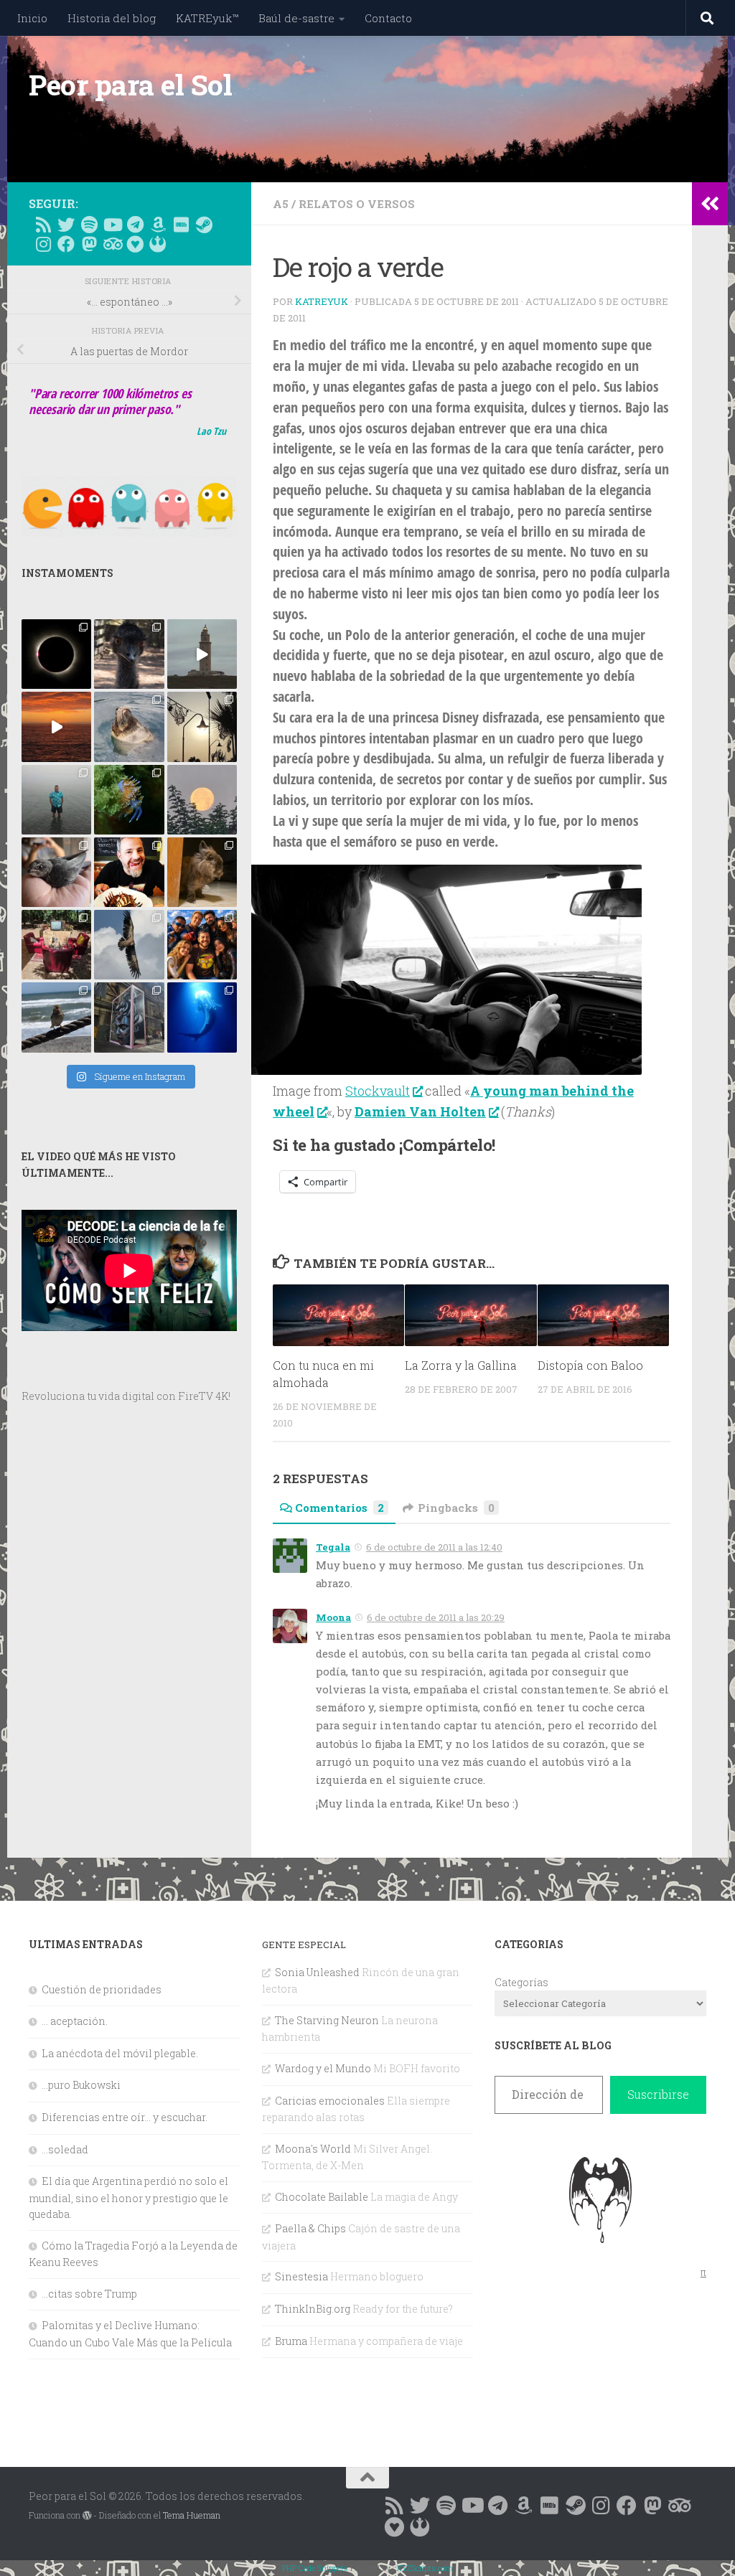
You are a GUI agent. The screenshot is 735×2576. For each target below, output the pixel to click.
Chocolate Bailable (322, 2197)
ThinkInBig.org (313, 2309)
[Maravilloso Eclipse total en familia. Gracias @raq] (56, 654)
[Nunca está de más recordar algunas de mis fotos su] (202, 1017)
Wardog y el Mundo (323, 2068)
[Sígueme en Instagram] (43, 244)
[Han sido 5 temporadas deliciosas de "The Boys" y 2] (202, 945)
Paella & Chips (310, 2228)
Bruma (291, 2341)
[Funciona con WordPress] (87, 2516)
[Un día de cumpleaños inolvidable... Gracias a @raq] (129, 945)
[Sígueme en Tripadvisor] (112, 244)
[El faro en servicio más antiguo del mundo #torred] (202, 654)
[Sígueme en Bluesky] (66, 225)
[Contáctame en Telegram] (135, 225)
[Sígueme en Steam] (204, 225)
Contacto (388, 18)
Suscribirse (658, 2094)
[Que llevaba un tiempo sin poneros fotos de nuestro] (202, 872)
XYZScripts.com (425, 2568)
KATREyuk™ (207, 18)
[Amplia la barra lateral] (710, 204)
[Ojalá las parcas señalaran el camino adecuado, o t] (202, 800)
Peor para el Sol (130, 85)
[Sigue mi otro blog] (158, 244)
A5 (281, 204)
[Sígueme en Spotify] (89, 225)
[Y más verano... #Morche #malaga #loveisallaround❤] (202, 727)
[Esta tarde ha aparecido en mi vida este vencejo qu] (56, 872)
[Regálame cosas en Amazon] (158, 225)
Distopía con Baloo (590, 1365)
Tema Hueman (192, 2515)
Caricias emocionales (330, 2101)
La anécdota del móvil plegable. (120, 2053)
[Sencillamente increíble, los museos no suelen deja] (129, 1017)
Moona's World (313, 2149)
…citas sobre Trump (89, 2294)
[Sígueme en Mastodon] (89, 244)
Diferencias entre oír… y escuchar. (125, 2117)
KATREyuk (322, 301)
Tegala (333, 1547)
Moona (333, 1617)
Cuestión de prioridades (102, 1989)
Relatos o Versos (357, 204)
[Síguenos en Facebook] (66, 244)
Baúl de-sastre (296, 18)
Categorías (521, 1982)
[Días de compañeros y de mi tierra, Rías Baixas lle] (56, 945)
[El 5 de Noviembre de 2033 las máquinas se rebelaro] (129, 872)
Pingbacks (456, 1508)
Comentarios (340, 1508)
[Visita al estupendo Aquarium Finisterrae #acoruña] (129, 727)
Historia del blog (112, 18)
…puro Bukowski (81, 2085)
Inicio (32, 18)
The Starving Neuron (327, 2020)
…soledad (65, 2149)
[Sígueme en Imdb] (181, 225)
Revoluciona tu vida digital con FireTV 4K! (126, 1396)
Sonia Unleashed (317, 1972)
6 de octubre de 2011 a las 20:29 (436, 1617)
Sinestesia (301, 2276)
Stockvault (378, 1091)
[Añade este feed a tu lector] (43, 225)
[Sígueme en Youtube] (112, 225)
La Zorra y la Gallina (461, 1365)
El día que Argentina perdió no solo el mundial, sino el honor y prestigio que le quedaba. (128, 2197)
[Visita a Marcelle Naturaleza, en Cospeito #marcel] (129, 654)
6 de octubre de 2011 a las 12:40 (434, 1547)
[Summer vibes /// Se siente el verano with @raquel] (56, 800)
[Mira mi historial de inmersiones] (135, 244)
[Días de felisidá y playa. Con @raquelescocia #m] (56, 1017)
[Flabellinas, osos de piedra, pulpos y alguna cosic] (129, 800)
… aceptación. (75, 2021)
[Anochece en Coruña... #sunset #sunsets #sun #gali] (56, 727)
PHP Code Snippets (315, 2568)
